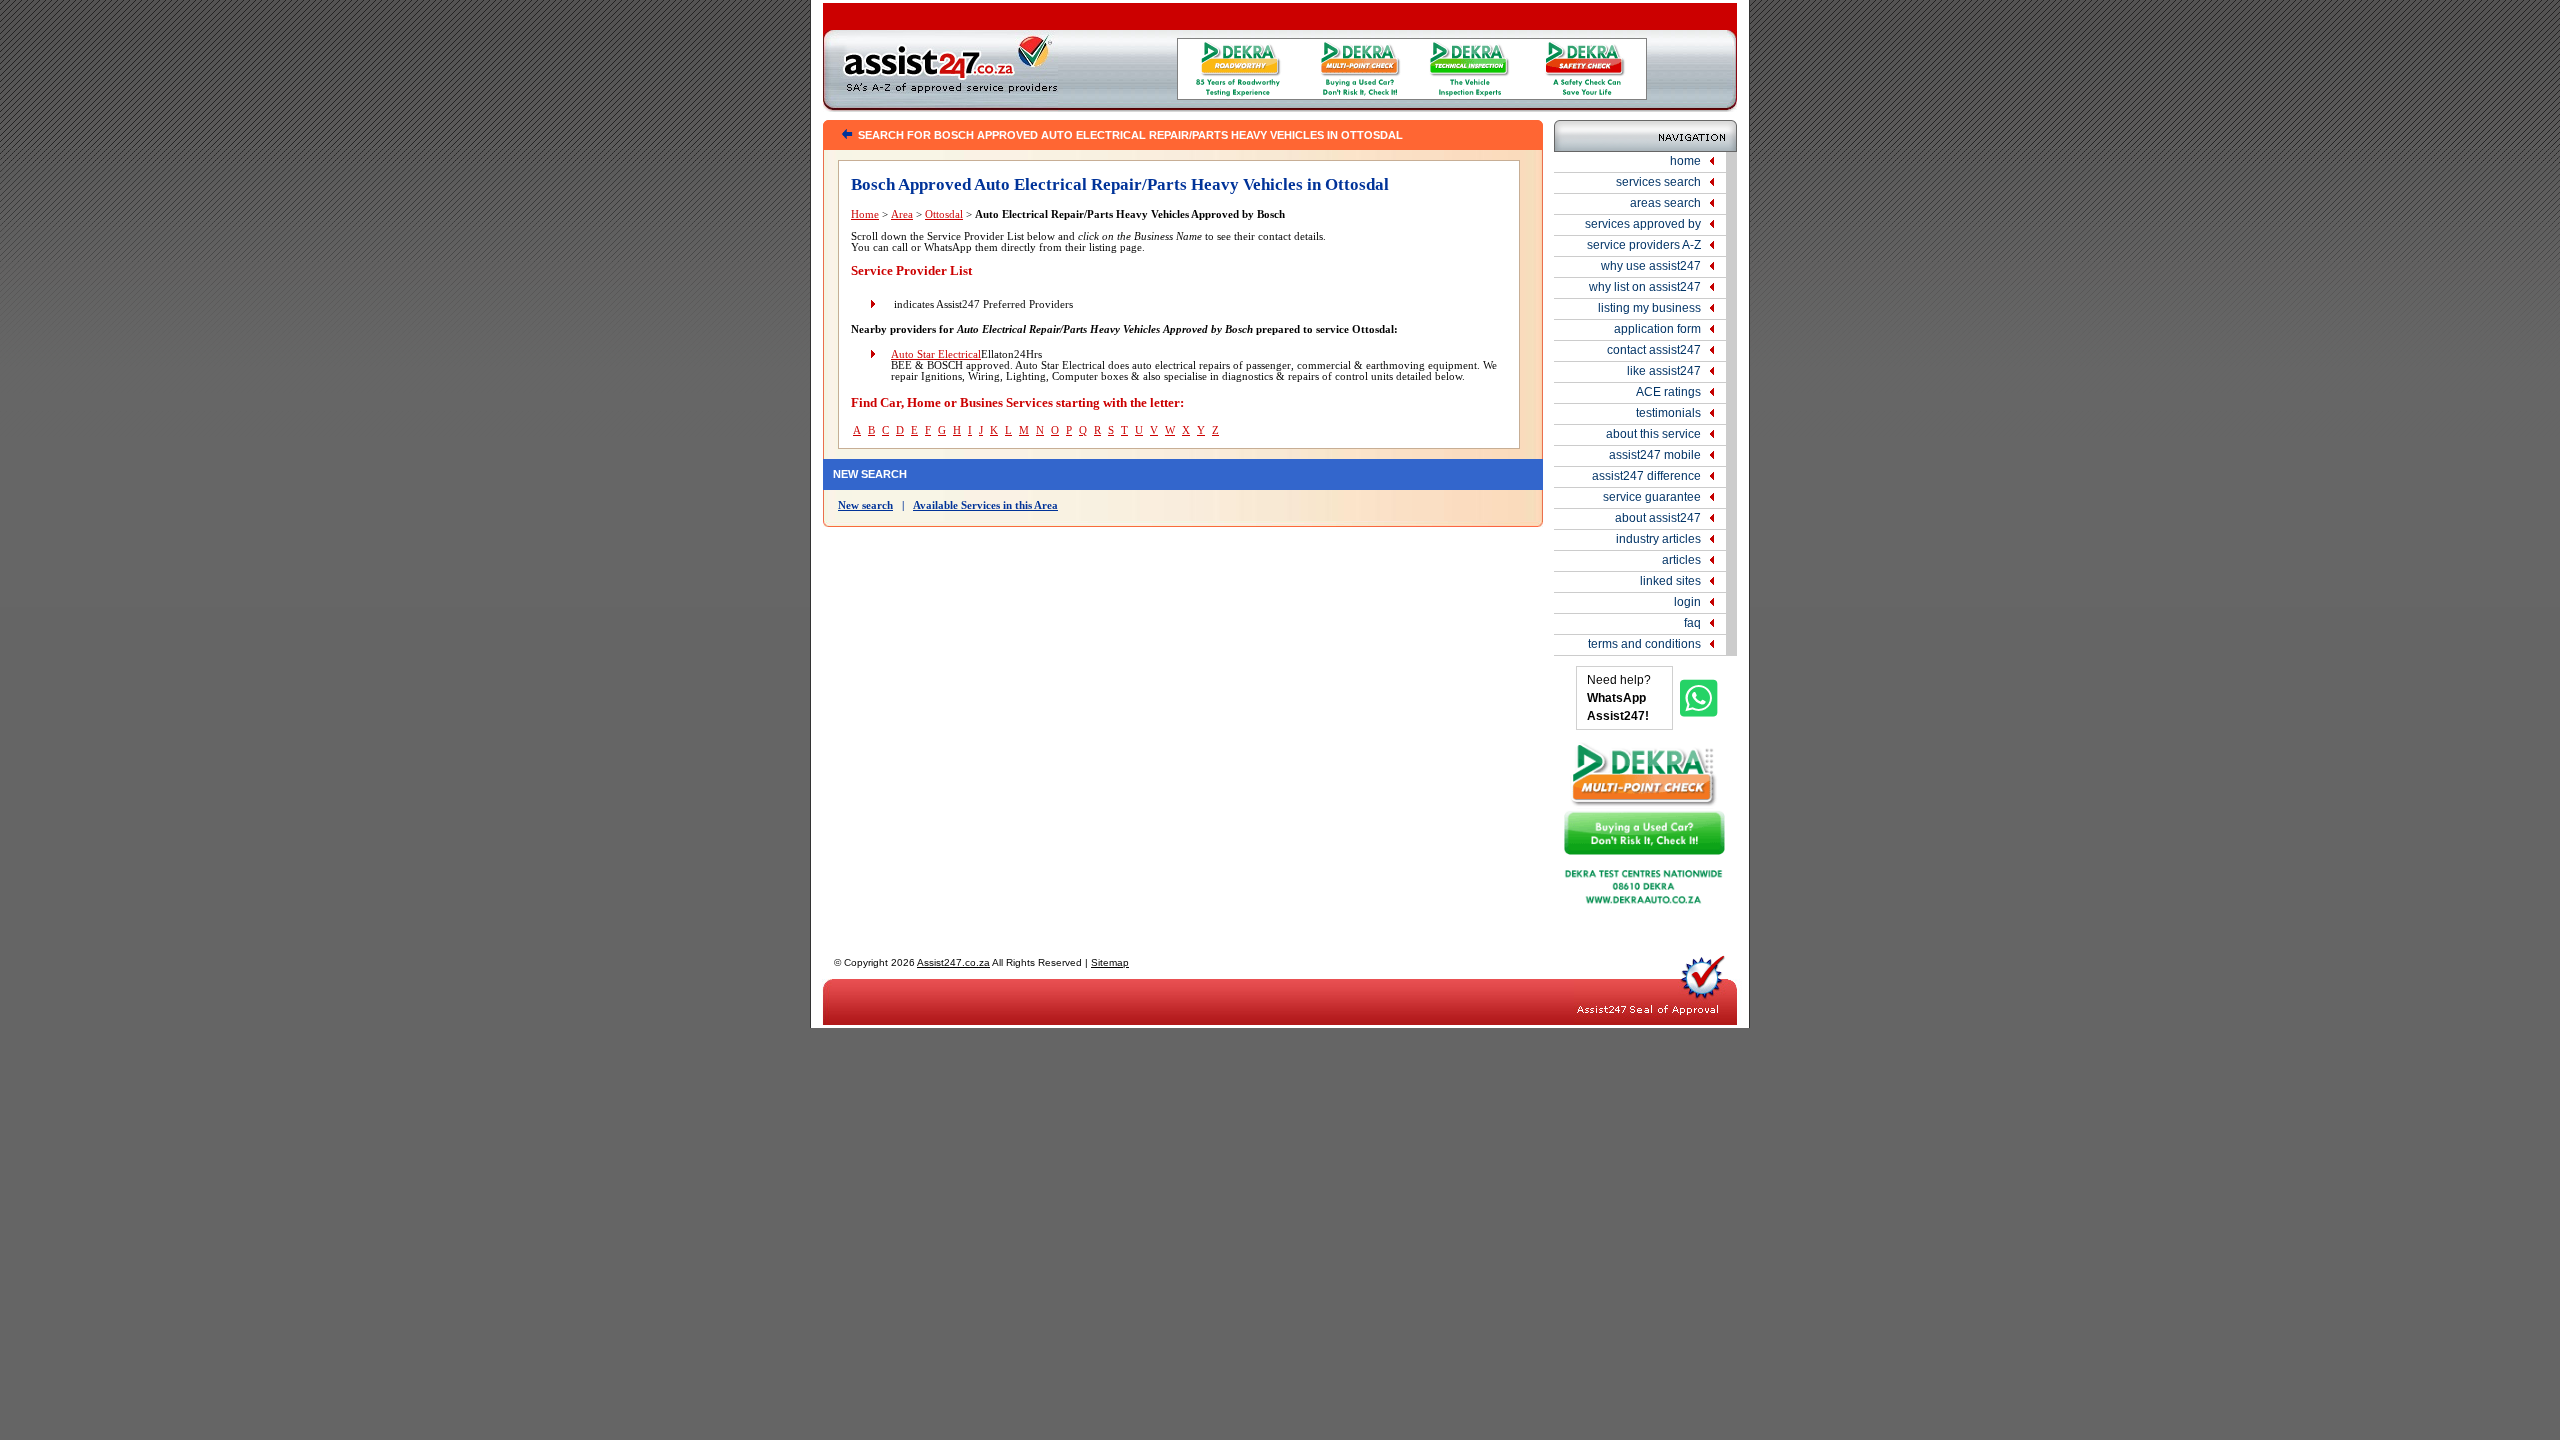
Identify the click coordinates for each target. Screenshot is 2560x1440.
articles (1681, 560)
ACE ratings (1668, 392)
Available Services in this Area (985, 505)
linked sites (1670, 581)
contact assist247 (1654, 350)
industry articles (1658, 539)
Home (865, 214)
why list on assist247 (1645, 287)
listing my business (1649, 308)
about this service (1653, 434)
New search (865, 505)
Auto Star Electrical (936, 354)
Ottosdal (944, 214)
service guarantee (1652, 497)
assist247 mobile (1655, 455)
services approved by (1643, 224)
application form (1657, 329)
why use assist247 (1651, 266)
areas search (1665, 203)
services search (1658, 182)
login (1687, 602)
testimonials (1668, 413)
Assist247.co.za (953, 962)
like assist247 (1664, 371)
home (1685, 161)
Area (902, 214)
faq (1692, 623)
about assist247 (1658, 518)
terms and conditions (1644, 644)
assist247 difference (1646, 476)
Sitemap (1110, 962)
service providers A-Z (1644, 245)
